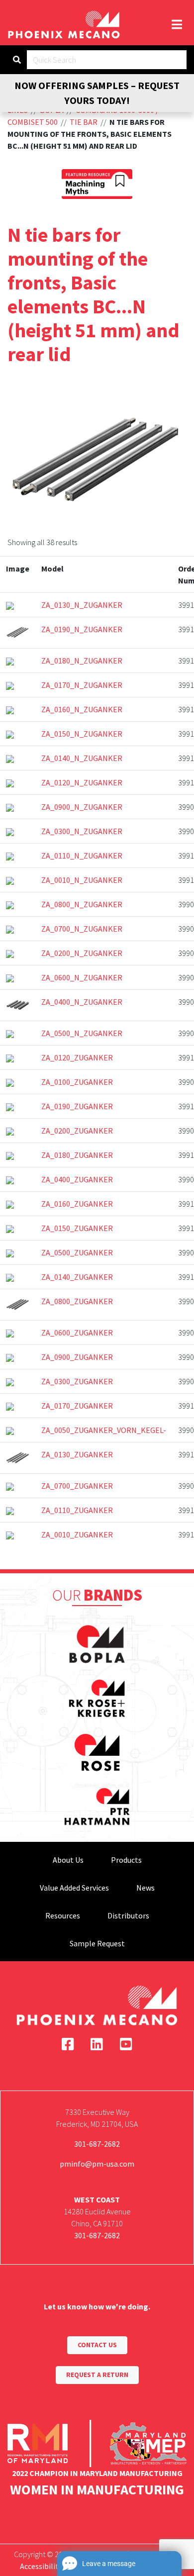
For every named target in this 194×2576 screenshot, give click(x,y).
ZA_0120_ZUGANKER (77, 1057)
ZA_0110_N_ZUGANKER (82, 856)
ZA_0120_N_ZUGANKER (82, 782)
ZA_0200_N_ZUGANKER (82, 953)
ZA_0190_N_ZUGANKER (82, 629)
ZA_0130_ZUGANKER (77, 1454)
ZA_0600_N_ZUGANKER (82, 977)
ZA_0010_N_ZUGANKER (82, 880)
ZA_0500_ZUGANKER (77, 1252)
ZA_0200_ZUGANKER (77, 1131)
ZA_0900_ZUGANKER (77, 1357)
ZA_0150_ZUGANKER (77, 1228)
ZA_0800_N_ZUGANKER (82, 904)
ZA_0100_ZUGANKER (77, 1082)
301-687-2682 (97, 2144)
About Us (68, 1860)
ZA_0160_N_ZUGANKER (82, 709)
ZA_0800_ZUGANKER (77, 1301)
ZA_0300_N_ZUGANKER (82, 831)
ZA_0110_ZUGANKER (77, 1510)
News (145, 1888)
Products (126, 1860)
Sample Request (97, 1943)
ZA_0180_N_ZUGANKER (82, 661)
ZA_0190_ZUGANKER (77, 1106)
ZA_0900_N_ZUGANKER (82, 807)
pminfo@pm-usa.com (97, 2164)
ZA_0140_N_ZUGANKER (82, 758)
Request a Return (97, 2375)
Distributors (128, 1915)
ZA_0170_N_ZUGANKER (82, 685)
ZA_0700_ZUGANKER (77, 1486)
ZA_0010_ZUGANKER (77, 1534)
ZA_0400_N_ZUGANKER (82, 1002)
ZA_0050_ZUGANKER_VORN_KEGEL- (104, 1430)
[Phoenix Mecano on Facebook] (68, 2044)
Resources (63, 1915)
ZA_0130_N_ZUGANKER (82, 605)
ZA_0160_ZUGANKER (77, 1204)
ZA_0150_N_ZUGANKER (82, 734)
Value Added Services (74, 1888)
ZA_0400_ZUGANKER (77, 1179)
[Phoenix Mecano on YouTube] (126, 2044)
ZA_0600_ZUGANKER (77, 1333)
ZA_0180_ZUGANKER (77, 1155)
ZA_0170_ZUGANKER (77, 1406)
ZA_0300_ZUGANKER (77, 1381)
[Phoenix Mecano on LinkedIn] (97, 2044)
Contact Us (97, 2345)
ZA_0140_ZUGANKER (77, 1277)
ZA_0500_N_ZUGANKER (82, 1033)
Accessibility (41, 2566)
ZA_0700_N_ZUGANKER (82, 929)
